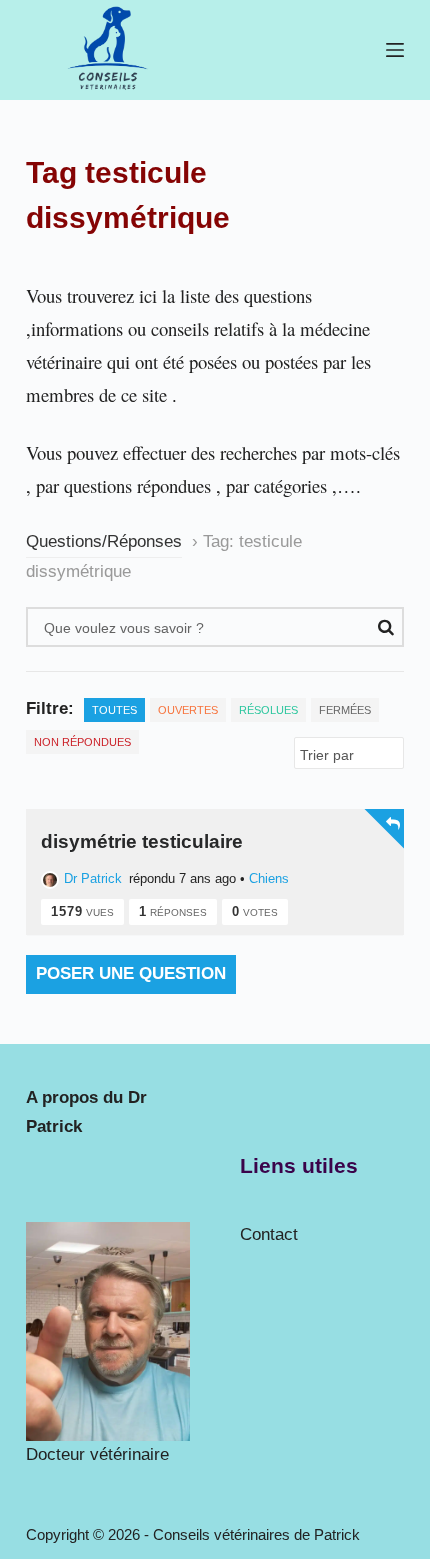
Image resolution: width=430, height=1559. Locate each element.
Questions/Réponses (104, 541)
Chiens (269, 878)
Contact (269, 1234)
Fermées (345, 710)
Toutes (114, 710)
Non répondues (82, 742)
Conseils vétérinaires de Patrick (256, 1534)
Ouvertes (188, 710)
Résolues (268, 710)
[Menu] (395, 50)
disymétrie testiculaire (142, 841)
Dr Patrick (93, 878)
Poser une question (131, 973)
